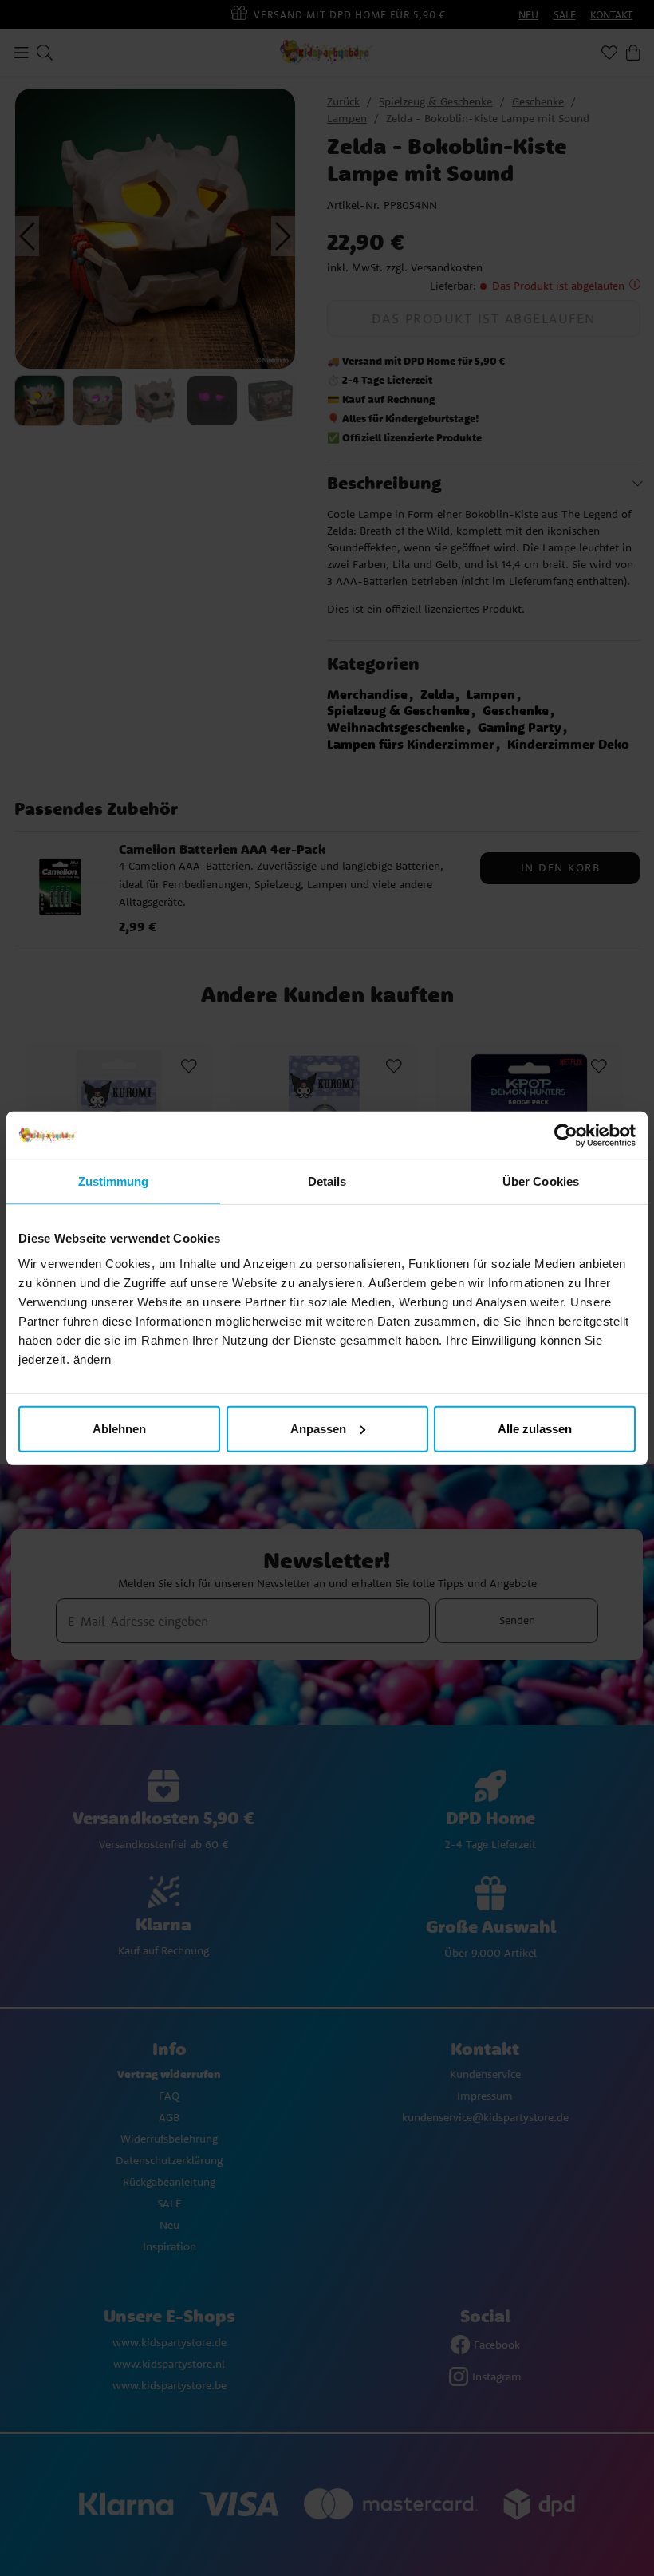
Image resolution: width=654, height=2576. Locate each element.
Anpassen (318, 1428)
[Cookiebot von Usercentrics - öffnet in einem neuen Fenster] (566, 1136)
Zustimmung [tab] (114, 1181)
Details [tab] (327, 1181)
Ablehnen (119, 1428)
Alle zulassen (535, 1428)
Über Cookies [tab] (541, 1181)
